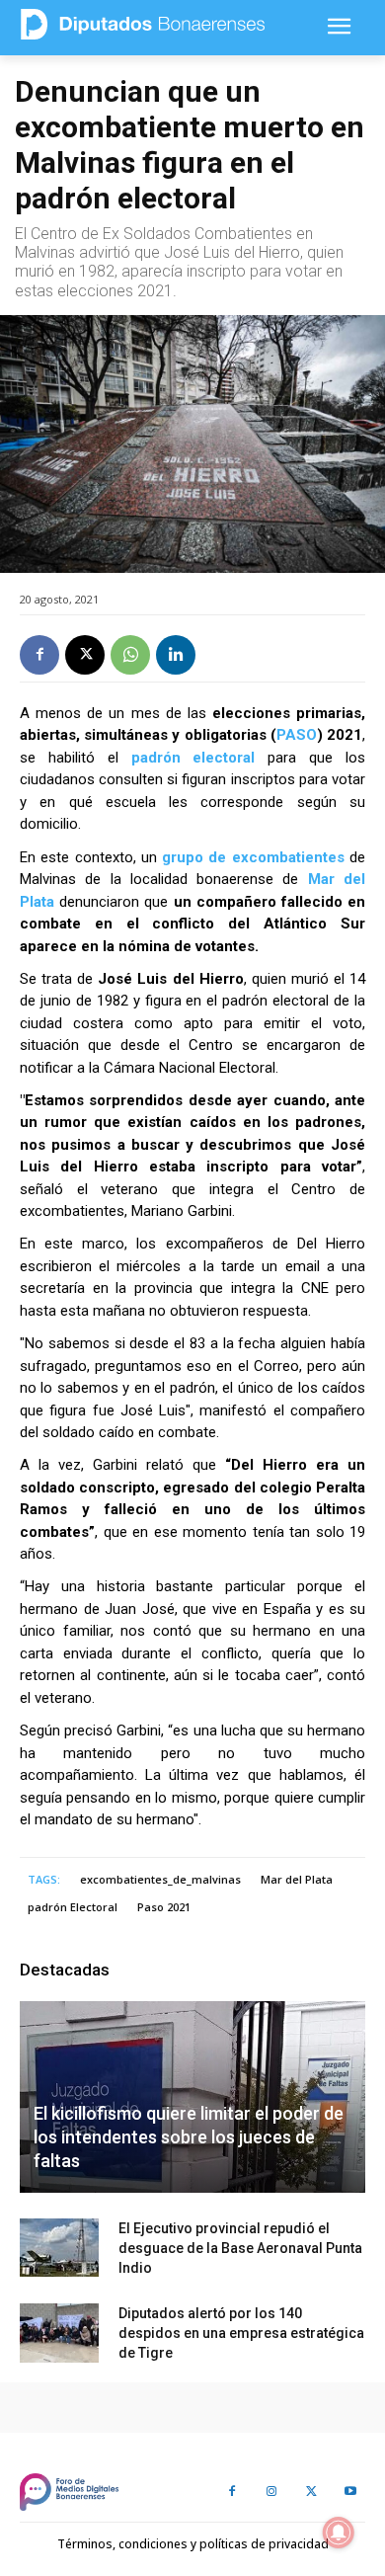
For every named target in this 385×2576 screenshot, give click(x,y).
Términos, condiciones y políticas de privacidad (193, 2544)
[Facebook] (39, 655)
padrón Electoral (73, 1907)
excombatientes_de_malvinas (160, 1879)
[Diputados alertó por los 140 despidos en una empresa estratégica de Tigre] (59, 2333)
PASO (297, 735)
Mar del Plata (297, 1879)
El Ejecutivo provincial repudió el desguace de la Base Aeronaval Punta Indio (240, 2248)
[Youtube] (350, 2492)
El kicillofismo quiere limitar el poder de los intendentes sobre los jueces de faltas (189, 2137)
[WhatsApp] (130, 655)
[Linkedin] (176, 655)
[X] (85, 655)
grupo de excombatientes (253, 857)
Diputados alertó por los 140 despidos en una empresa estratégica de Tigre (241, 2333)
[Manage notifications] (339, 2533)
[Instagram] (271, 2492)
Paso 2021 (164, 1907)
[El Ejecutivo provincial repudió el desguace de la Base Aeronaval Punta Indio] (59, 2248)
